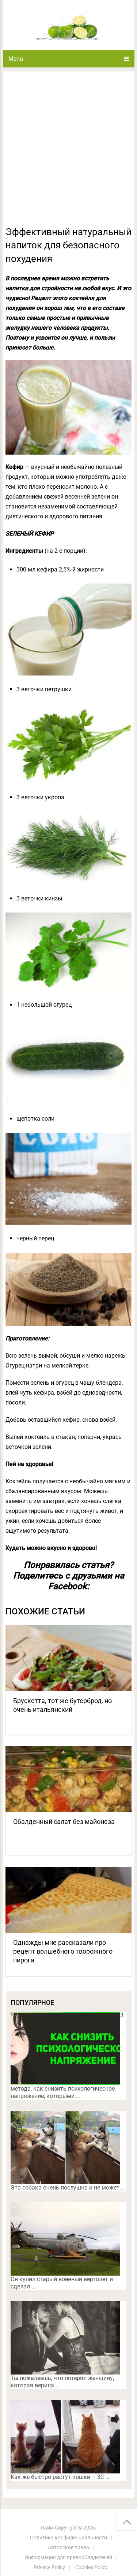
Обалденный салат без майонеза (64, 1822)
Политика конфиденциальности (68, 2538)
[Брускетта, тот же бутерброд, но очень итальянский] (69, 1658)
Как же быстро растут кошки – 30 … (60, 2477)
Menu (16, 59)
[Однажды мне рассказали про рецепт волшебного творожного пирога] (69, 1900)
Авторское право (68, 2547)
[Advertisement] (68, 153)
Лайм (47, 2528)
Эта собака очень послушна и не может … (68, 2188)
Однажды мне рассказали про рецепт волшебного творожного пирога (63, 1951)
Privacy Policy (49, 2567)
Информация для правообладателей (68, 2557)
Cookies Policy (92, 2567)
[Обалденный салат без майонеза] (69, 1779)
